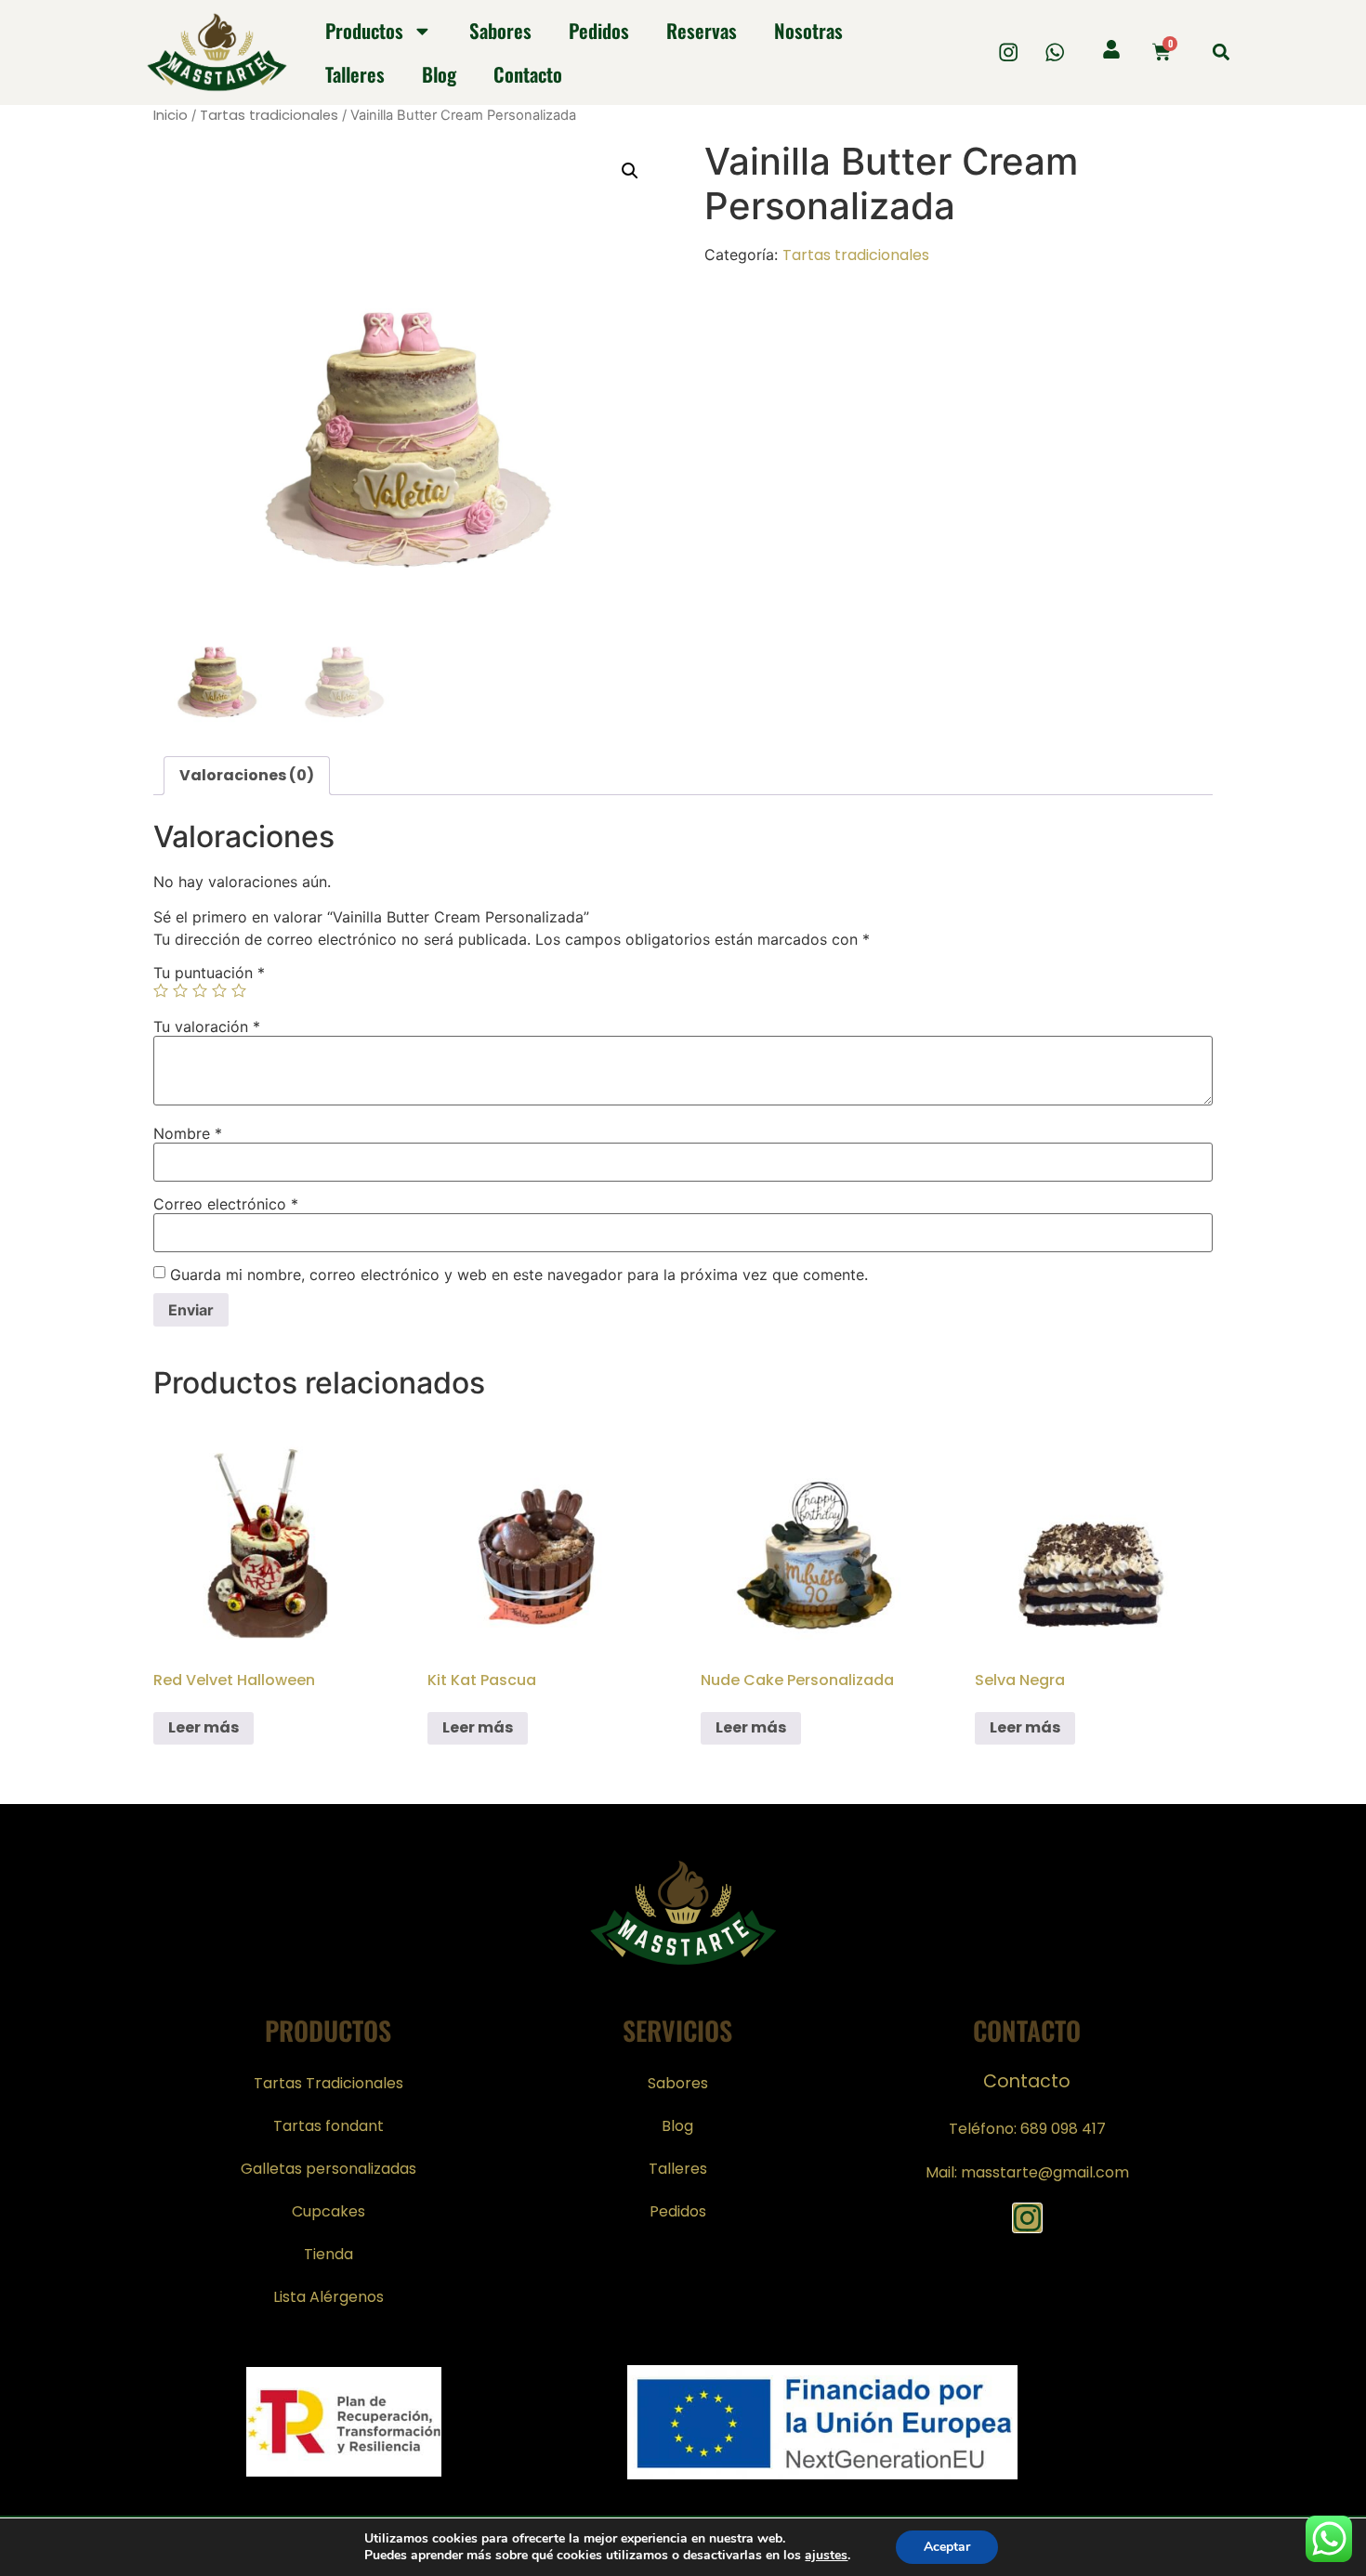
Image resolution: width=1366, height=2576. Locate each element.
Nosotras (808, 30)
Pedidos (599, 30)
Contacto (528, 74)
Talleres (355, 74)
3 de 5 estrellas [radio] (200, 990)
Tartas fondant (328, 2126)
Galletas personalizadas (328, 2169)
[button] (1221, 52)
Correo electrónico (226, 1204)
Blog (439, 74)
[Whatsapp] (1055, 52)
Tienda (328, 2254)
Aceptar (947, 2547)
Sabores (500, 30)
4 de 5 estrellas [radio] (219, 990)
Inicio (171, 115)
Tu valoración (207, 1026)
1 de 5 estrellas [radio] (161, 990)
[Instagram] (1009, 52)
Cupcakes (328, 2211)
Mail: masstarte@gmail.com (1027, 2172)
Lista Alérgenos (328, 2297)
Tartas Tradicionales (328, 2083)
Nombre (188, 1133)
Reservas (702, 30)
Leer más (204, 1727)
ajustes (826, 2556)
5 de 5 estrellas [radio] (239, 990)
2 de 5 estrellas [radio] (180, 990)
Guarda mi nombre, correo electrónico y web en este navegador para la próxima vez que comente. (519, 1275)
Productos (364, 30)
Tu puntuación (209, 973)
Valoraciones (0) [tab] (247, 775)
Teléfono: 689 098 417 (1027, 2129)
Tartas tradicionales (269, 115)
